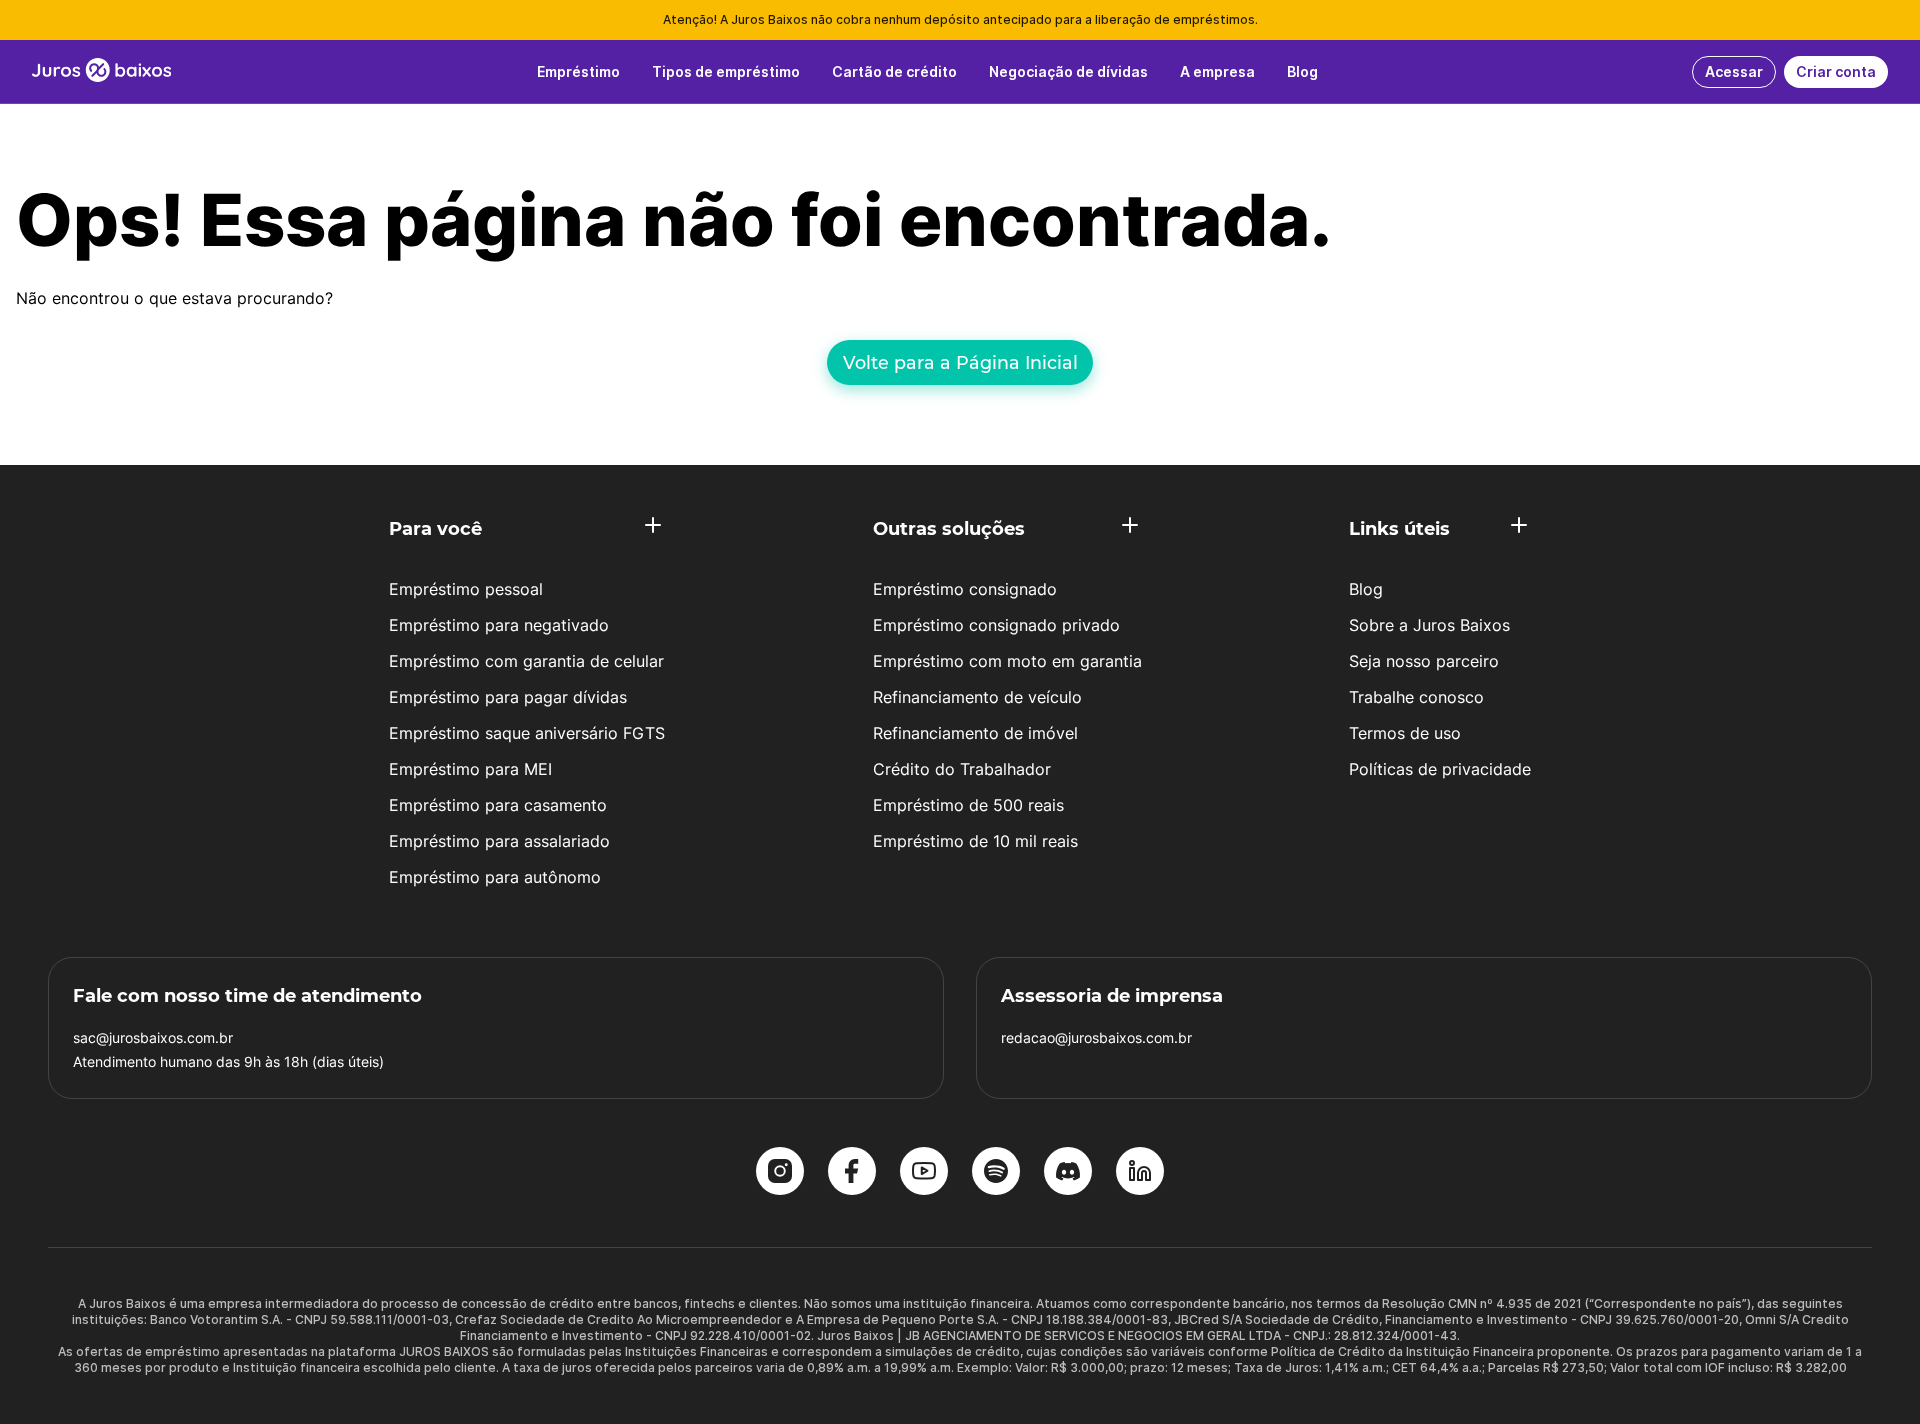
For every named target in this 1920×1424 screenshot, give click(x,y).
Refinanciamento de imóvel (975, 733)
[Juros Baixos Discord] (1068, 1173)
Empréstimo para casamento (498, 805)
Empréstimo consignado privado (996, 625)
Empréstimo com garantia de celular (526, 661)
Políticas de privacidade (1440, 769)
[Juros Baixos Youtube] (924, 1173)
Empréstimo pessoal (466, 589)
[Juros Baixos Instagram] (780, 1173)
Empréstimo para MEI (470, 769)
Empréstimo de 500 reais (968, 805)
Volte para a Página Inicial (960, 362)
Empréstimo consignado (965, 589)
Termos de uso (1405, 733)
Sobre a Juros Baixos (1429, 625)
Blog (1366, 589)
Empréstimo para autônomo (495, 877)
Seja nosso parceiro (1424, 661)
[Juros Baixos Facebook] (852, 1173)
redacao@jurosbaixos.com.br (1096, 1037)
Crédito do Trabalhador (962, 769)
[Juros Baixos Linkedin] (1140, 1173)
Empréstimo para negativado (499, 625)
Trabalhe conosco (1416, 697)
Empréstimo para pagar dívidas (508, 697)
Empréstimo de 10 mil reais (975, 841)
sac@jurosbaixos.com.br (153, 1037)
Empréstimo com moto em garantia (1007, 661)
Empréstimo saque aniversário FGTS (527, 733)
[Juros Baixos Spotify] (996, 1173)
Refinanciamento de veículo (977, 697)
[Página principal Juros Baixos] (101, 72)
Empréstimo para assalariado (499, 841)
